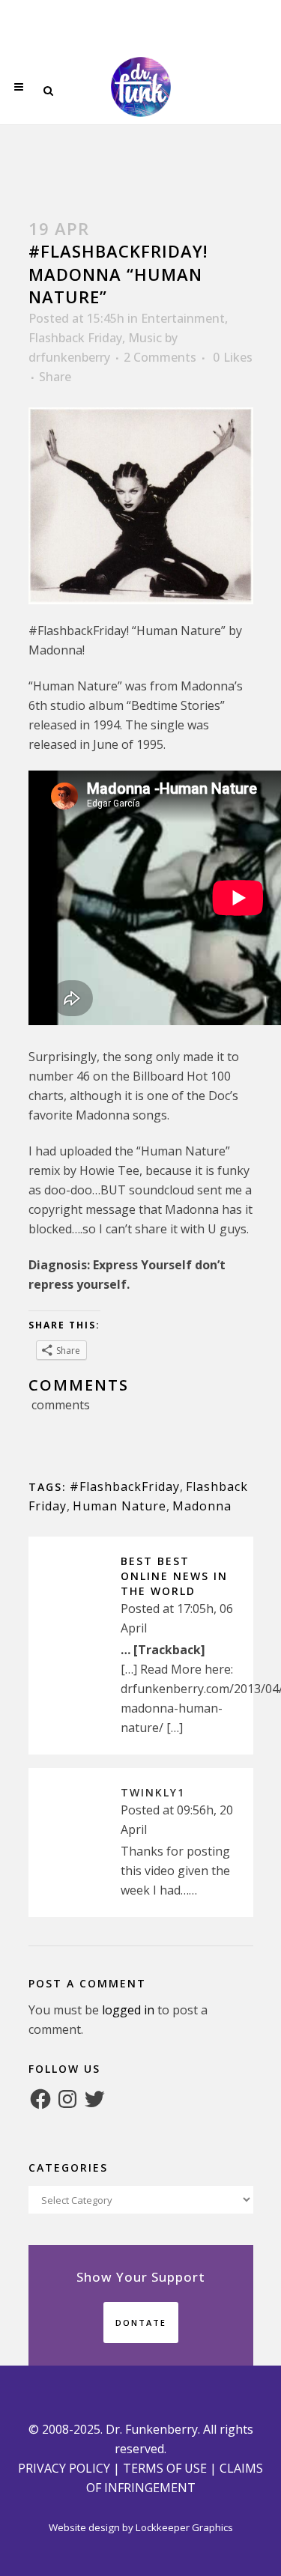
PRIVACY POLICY (64, 2468)
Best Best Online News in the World (174, 1576)
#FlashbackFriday (125, 1486)
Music (145, 338)
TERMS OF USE (165, 2468)
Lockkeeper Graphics (184, 2527)
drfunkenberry (69, 357)
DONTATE (141, 2323)
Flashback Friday (75, 338)
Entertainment (183, 318)
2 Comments (160, 357)
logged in (128, 2010)
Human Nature (120, 1506)
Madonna (202, 1506)
